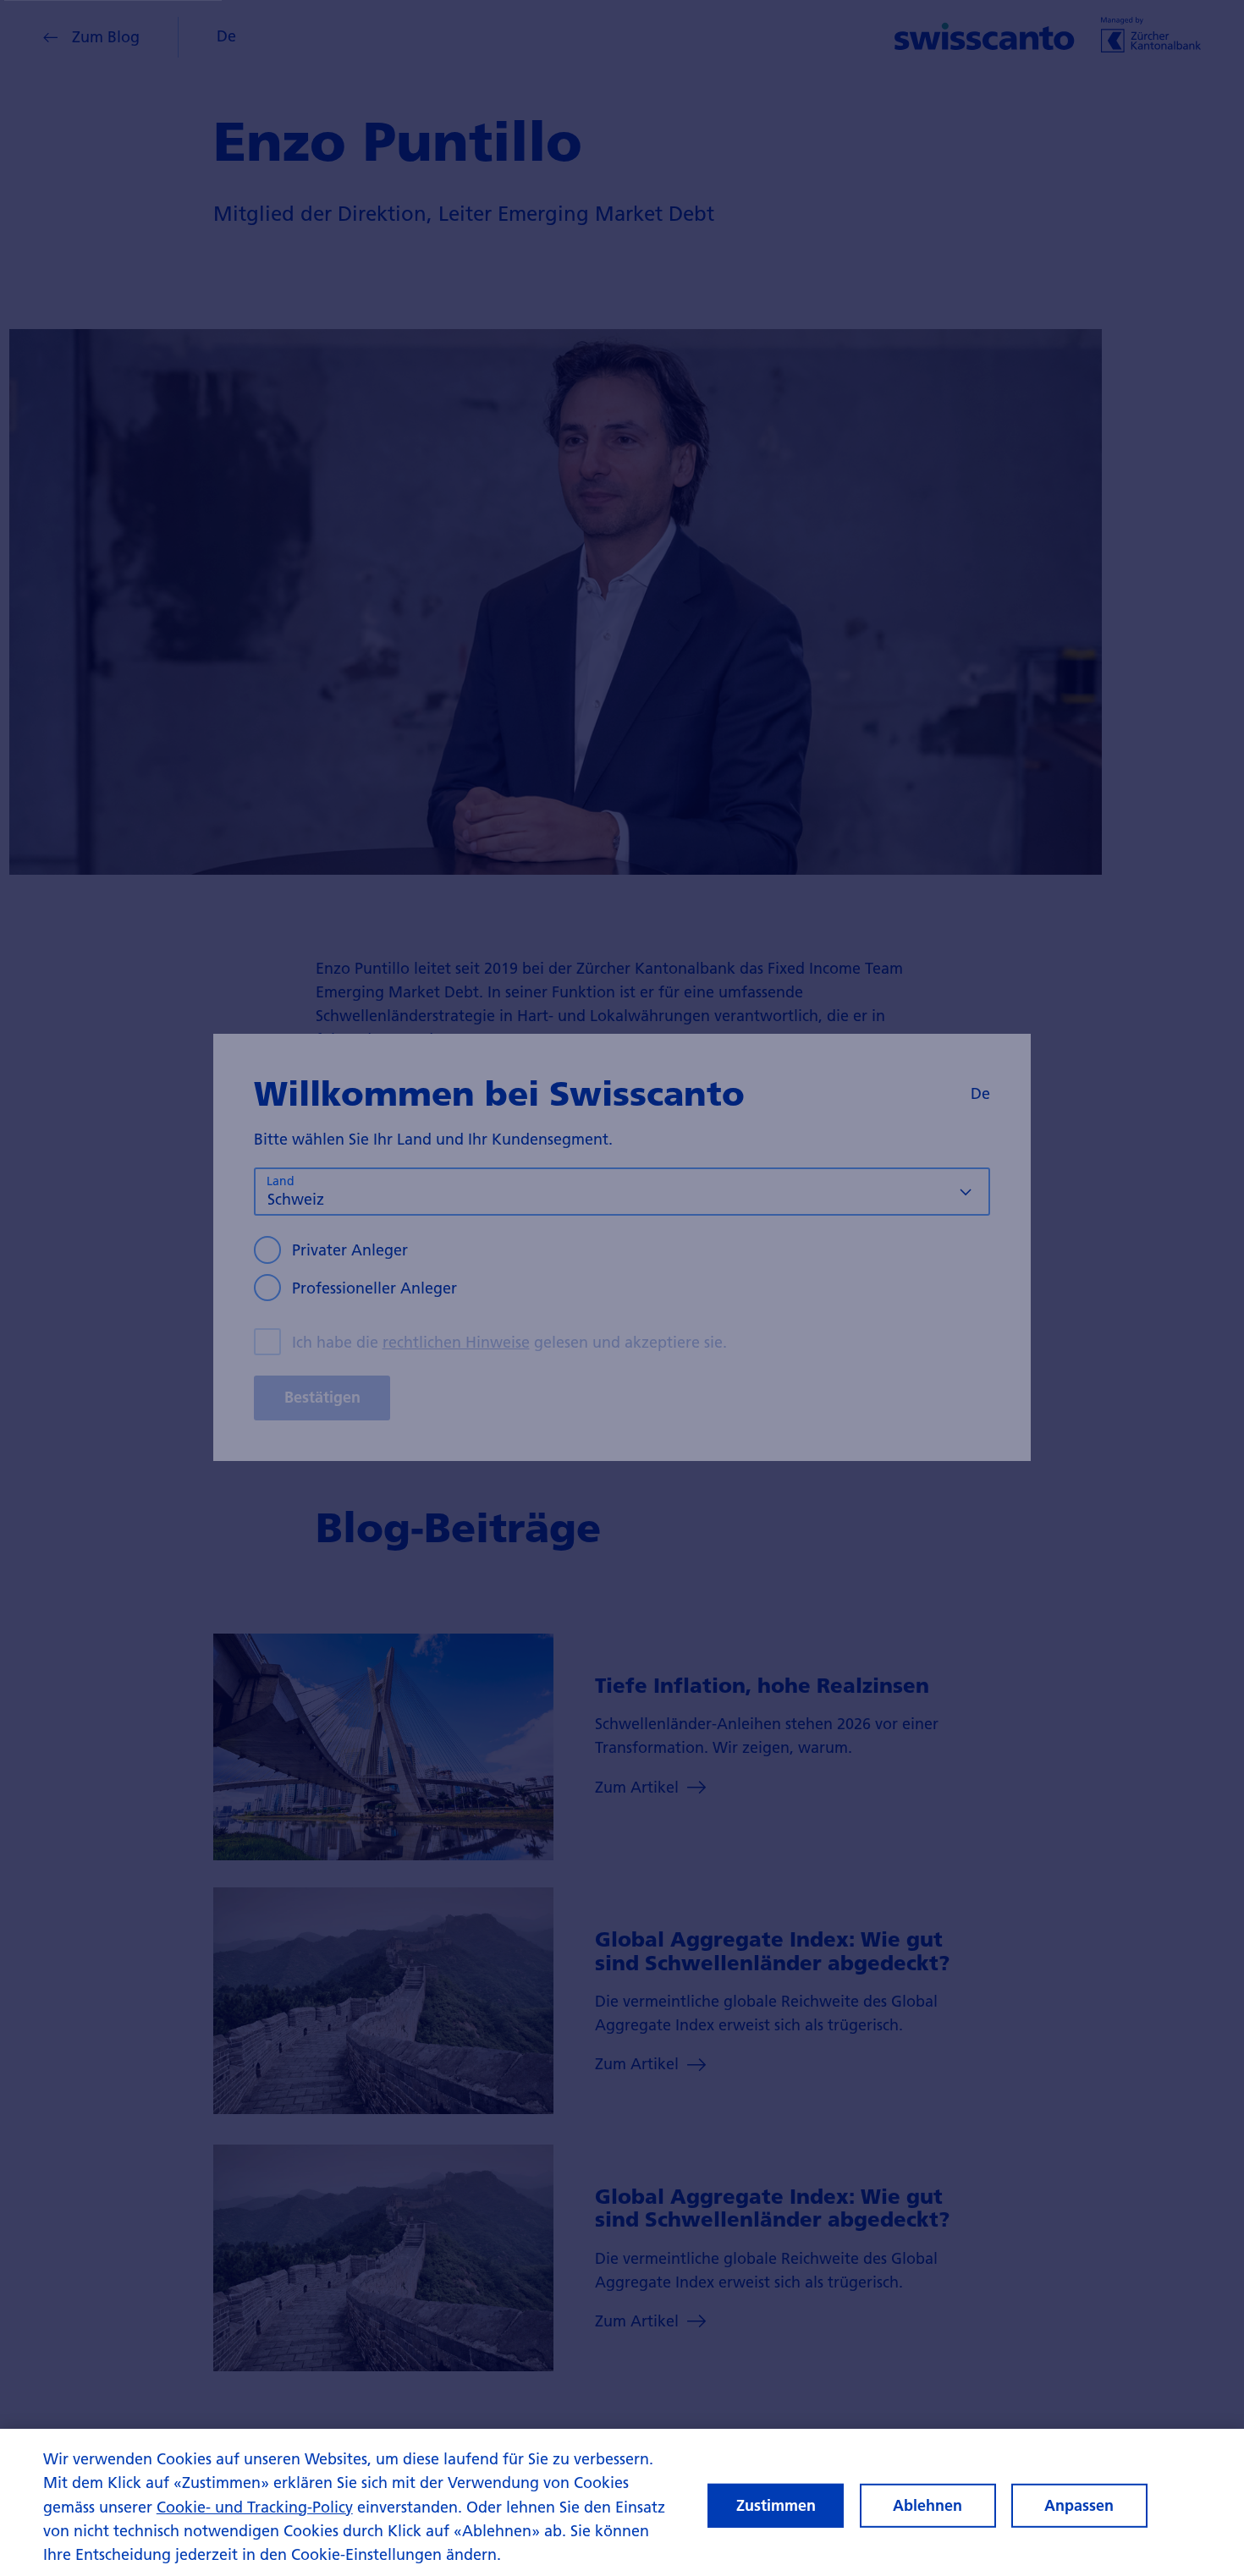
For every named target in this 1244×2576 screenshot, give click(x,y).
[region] (622, 2502)
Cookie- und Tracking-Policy (255, 2507)
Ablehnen (927, 2505)
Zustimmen (776, 2505)
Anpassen (1079, 2505)
